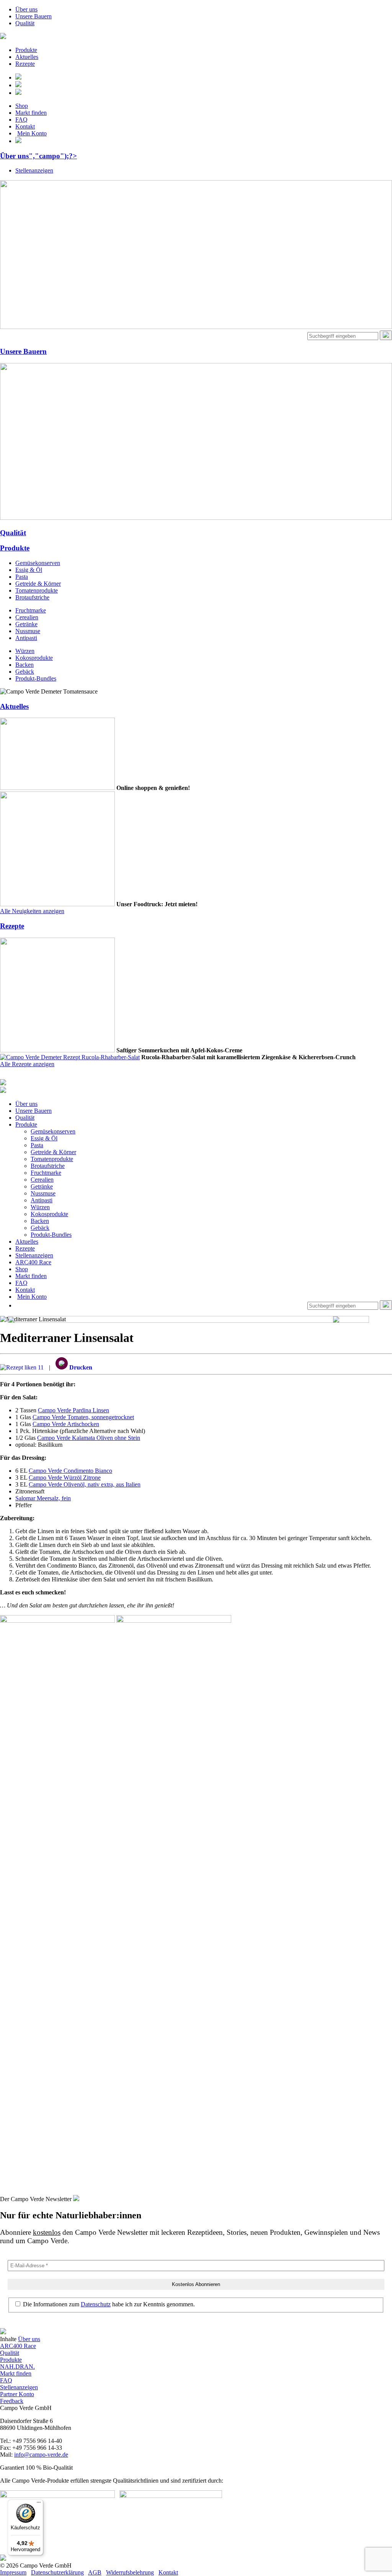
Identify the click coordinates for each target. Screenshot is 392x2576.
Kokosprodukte (34, 658)
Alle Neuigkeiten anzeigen (32, 911)
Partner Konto (17, 2394)
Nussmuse (28, 631)
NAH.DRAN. (17, 2367)
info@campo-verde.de (41, 2455)
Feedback (12, 2401)
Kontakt (25, 126)
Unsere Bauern (33, 16)
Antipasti (26, 638)
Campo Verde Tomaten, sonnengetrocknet (83, 1417)
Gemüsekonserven (38, 563)
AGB (95, 2572)
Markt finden (31, 113)
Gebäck (25, 672)
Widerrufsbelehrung (130, 2572)
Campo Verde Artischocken (66, 1424)
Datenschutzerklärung (57, 2572)
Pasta (22, 577)
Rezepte (25, 64)
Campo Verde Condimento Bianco (70, 1471)
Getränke (26, 624)
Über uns (26, 9)
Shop (22, 106)
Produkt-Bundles (36, 678)
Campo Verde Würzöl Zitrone (65, 1478)
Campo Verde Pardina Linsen (73, 1410)
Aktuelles (27, 57)
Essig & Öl (29, 570)
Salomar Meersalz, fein (43, 1498)
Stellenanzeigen (34, 170)
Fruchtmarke (31, 610)
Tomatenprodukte (37, 590)
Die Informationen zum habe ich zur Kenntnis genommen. (108, 2304)
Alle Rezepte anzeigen (27, 1064)
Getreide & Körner (38, 584)
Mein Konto (32, 133)
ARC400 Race (33, 1262)
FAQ (21, 120)
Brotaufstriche (32, 597)
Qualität (25, 23)
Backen (24, 665)
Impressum (13, 2572)
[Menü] (39, 2504)
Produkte (26, 50)
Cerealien (27, 617)
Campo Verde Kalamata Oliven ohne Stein (89, 1438)
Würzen (25, 651)
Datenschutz (96, 2304)
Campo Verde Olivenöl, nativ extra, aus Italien (85, 1484)
